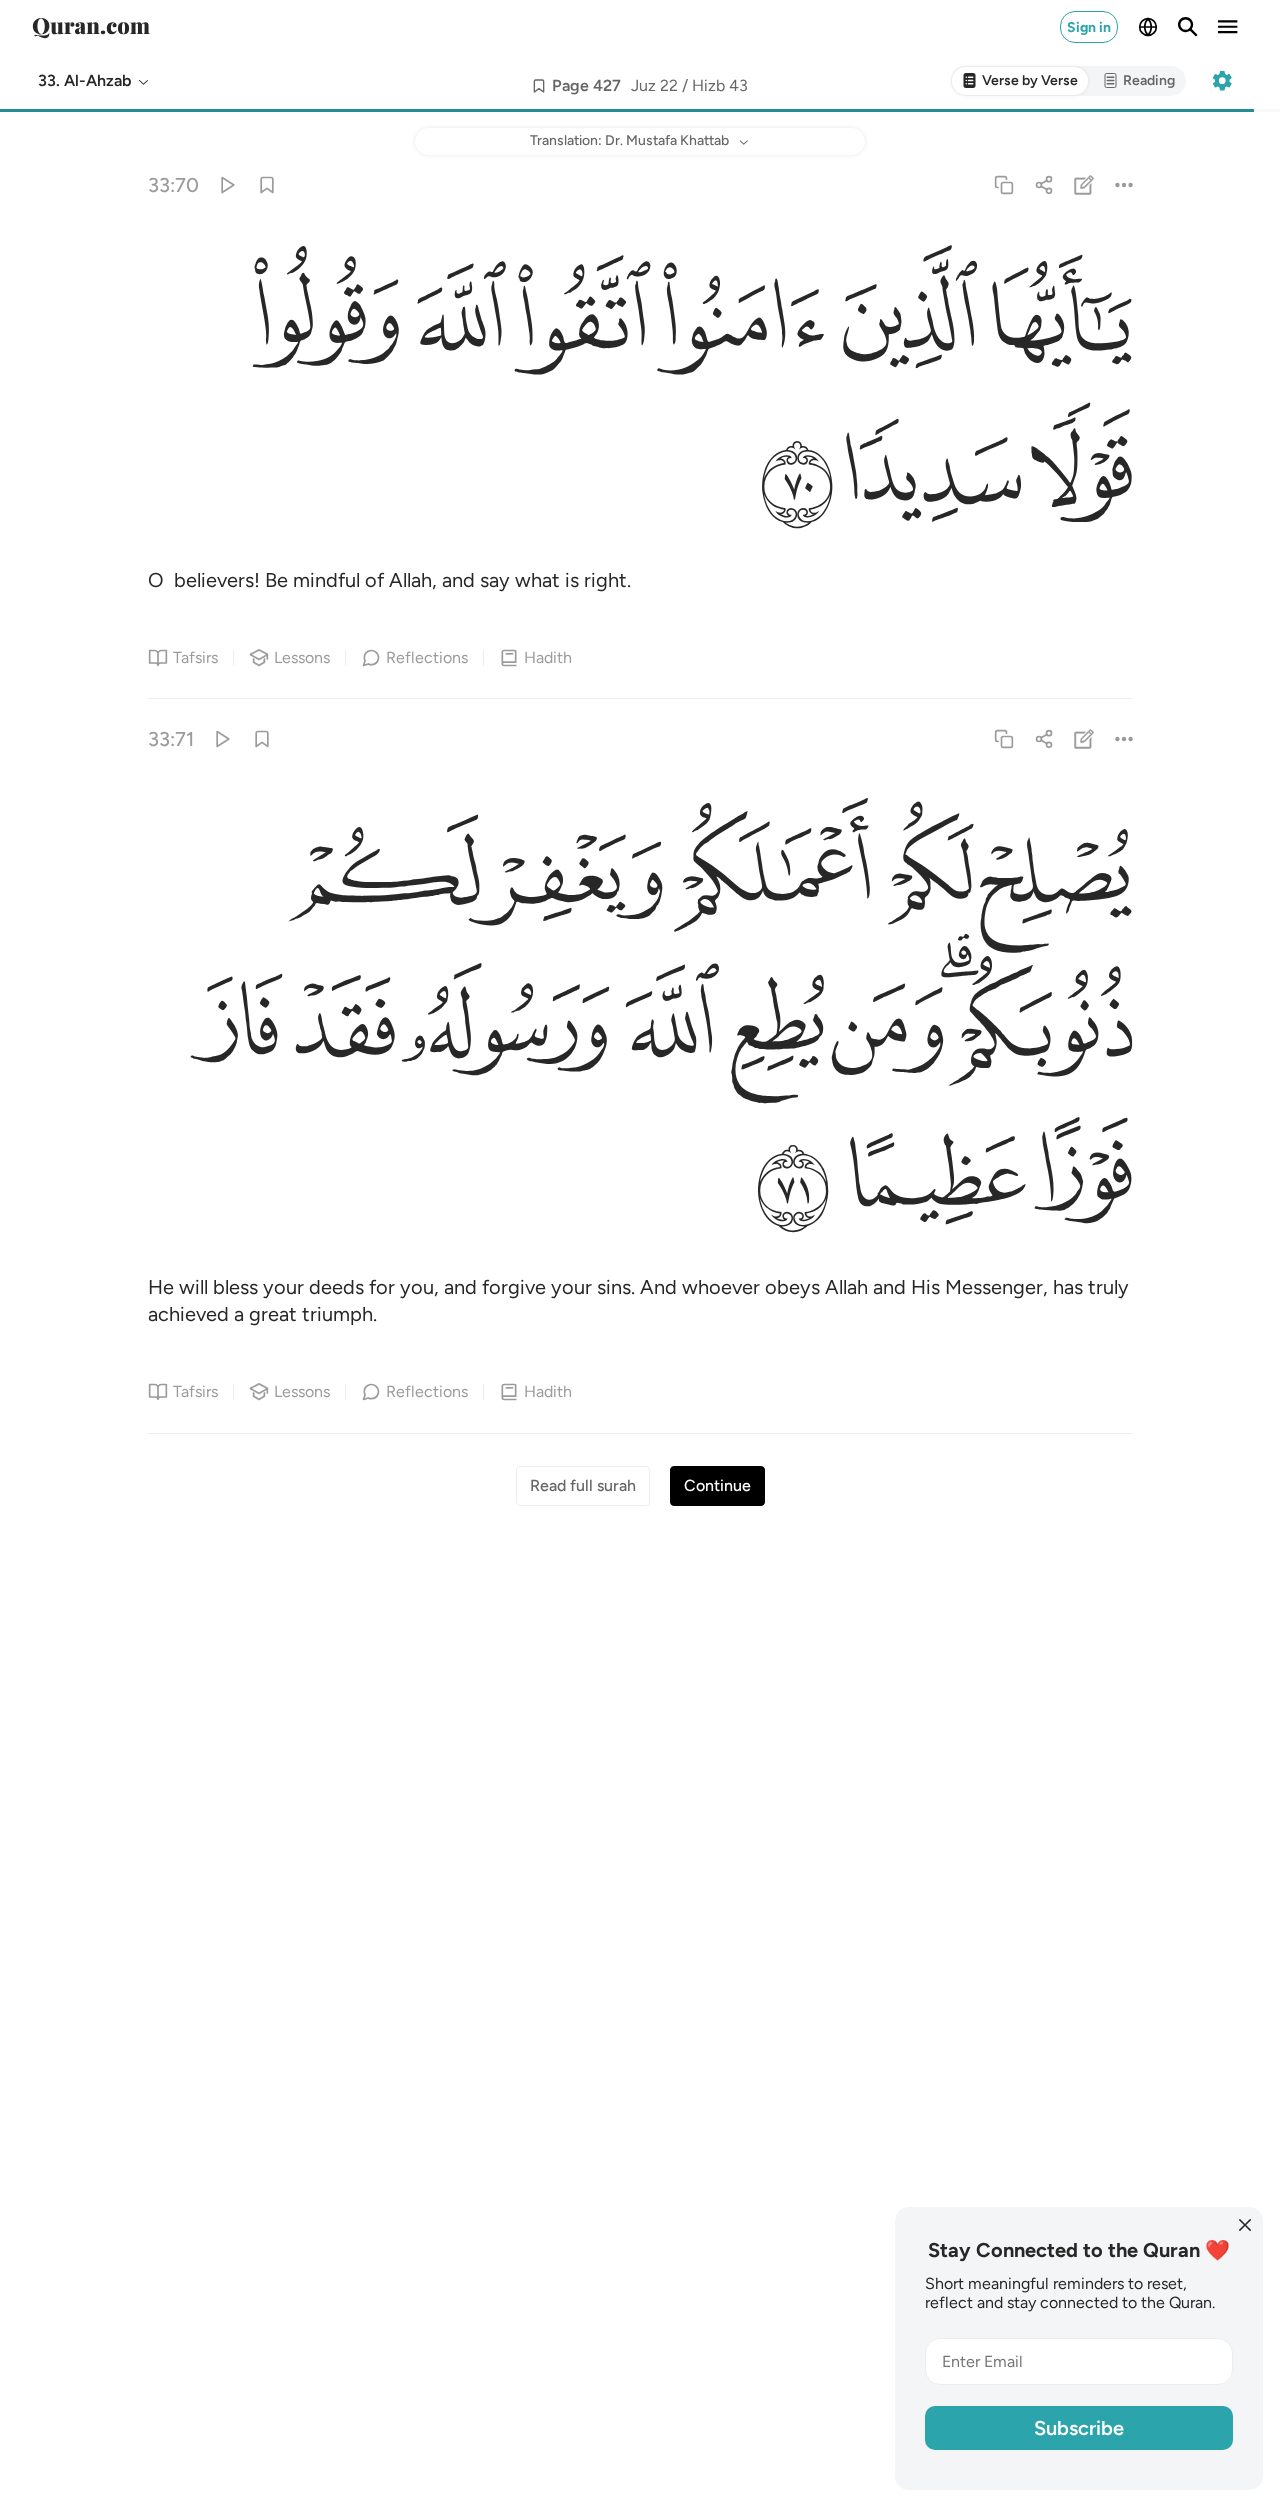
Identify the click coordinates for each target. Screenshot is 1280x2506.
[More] (1124, 184)
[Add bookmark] (539, 86)
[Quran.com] (91, 27)
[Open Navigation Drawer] (1228, 27)
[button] (94, 81)
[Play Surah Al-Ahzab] (226, 184)
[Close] (1245, 2225)
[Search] (1188, 27)
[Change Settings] (1222, 81)
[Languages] (1148, 27)
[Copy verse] (1003, 184)
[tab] (1020, 81)
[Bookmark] (266, 184)
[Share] (1043, 184)
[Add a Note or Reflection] (1084, 184)
